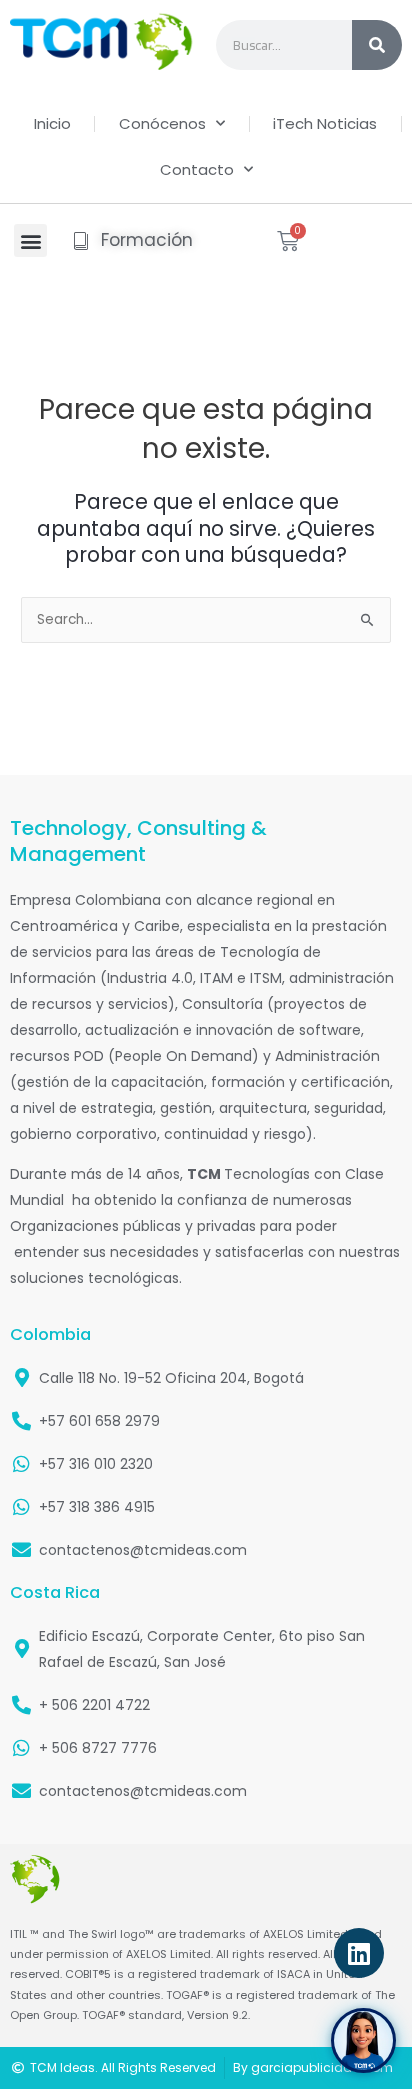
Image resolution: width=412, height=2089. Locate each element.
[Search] (377, 45)
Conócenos (162, 123)
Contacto (197, 169)
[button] (30, 240)
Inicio (52, 123)
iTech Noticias (325, 123)
